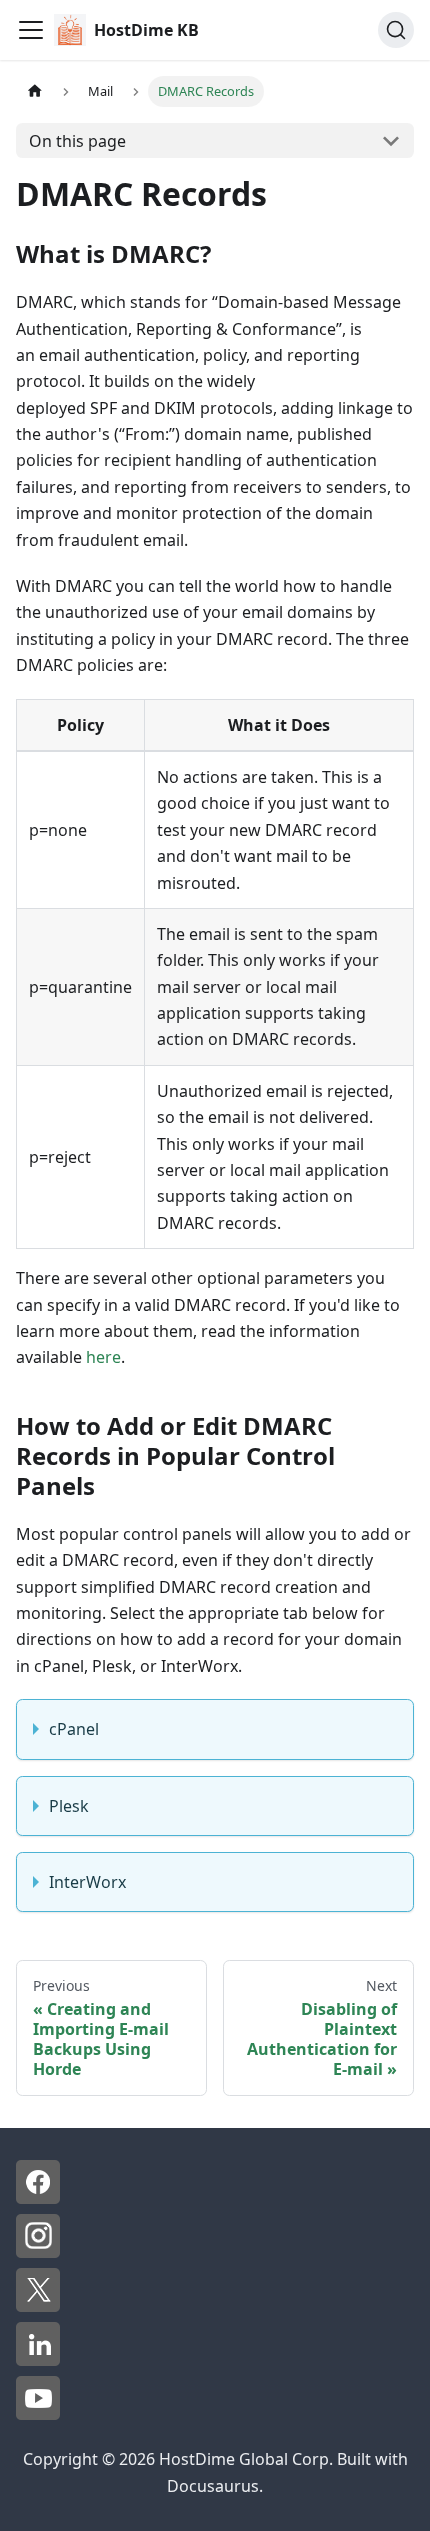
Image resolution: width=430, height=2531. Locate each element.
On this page (77, 141)
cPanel (74, 1729)
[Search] (396, 30)
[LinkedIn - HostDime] (38, 2360)
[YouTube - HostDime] (38, 2414)
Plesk (69, 1806)
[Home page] (35, 91)
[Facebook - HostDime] (38, 2198)
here (103, 1357)
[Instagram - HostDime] (38, 2252)
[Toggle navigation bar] (31, 30)
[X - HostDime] (38, 2306)
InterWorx (87, 1882)
